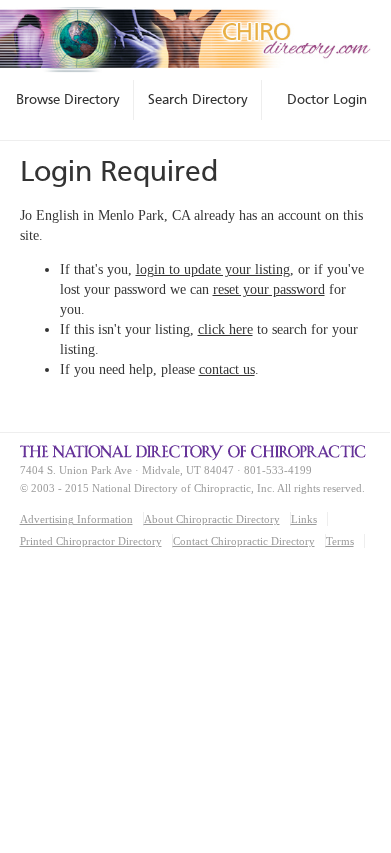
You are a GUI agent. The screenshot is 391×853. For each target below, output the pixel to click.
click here (225, 329)
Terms (340, 541)
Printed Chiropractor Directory (91, 541)
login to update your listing (213, 269)
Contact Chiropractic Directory (244, 541)
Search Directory (198, 99)
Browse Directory (68, 99)
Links (304, 519)
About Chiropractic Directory (212, 519)
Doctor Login (327, 99)
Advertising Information (76, 519)
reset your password (269, 289)
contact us (227, 369)
